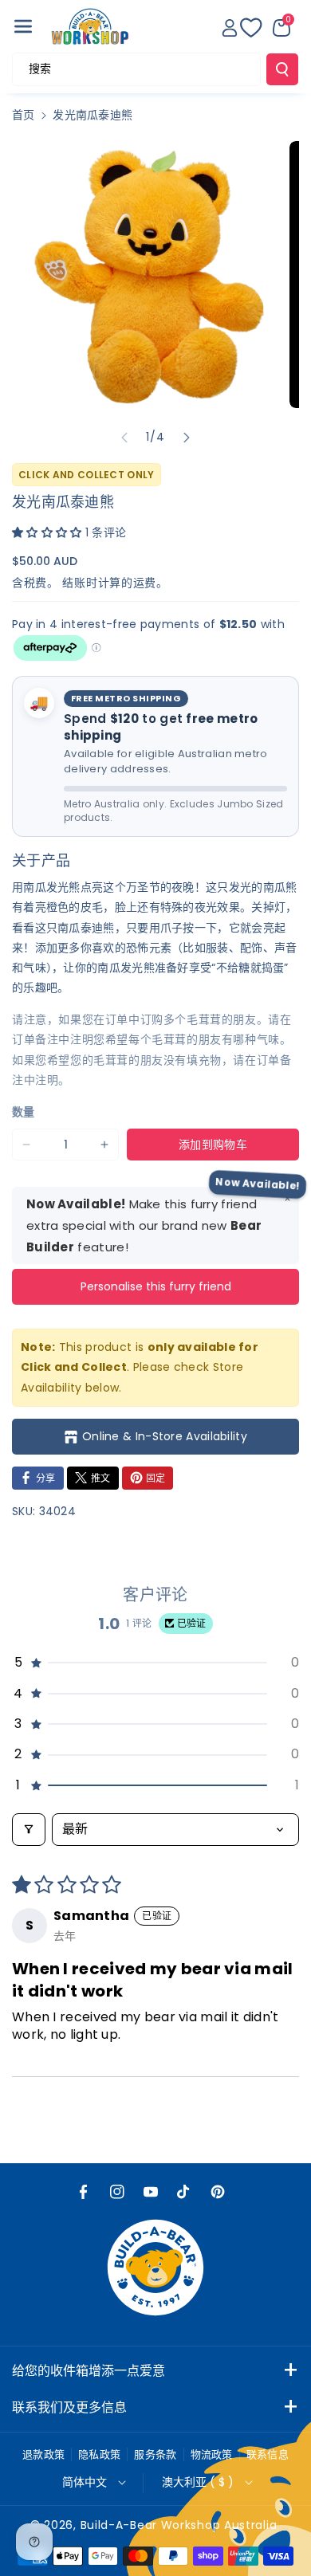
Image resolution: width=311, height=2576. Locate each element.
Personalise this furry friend (156, 1286)
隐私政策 (99, 2454)
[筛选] (29, 1829)
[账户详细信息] (230, 28)
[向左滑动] (124, 438)
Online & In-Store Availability (165, 1436)
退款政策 (43, 2454)
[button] (23, 26)
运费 (145, 583)
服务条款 (155, 2454)
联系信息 (268, 2454)
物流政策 (212, 2454)
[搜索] (282, 69)
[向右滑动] (187, 438)
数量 (24, 1112)
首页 (24, 115)
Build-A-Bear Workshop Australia (179, 2525)
